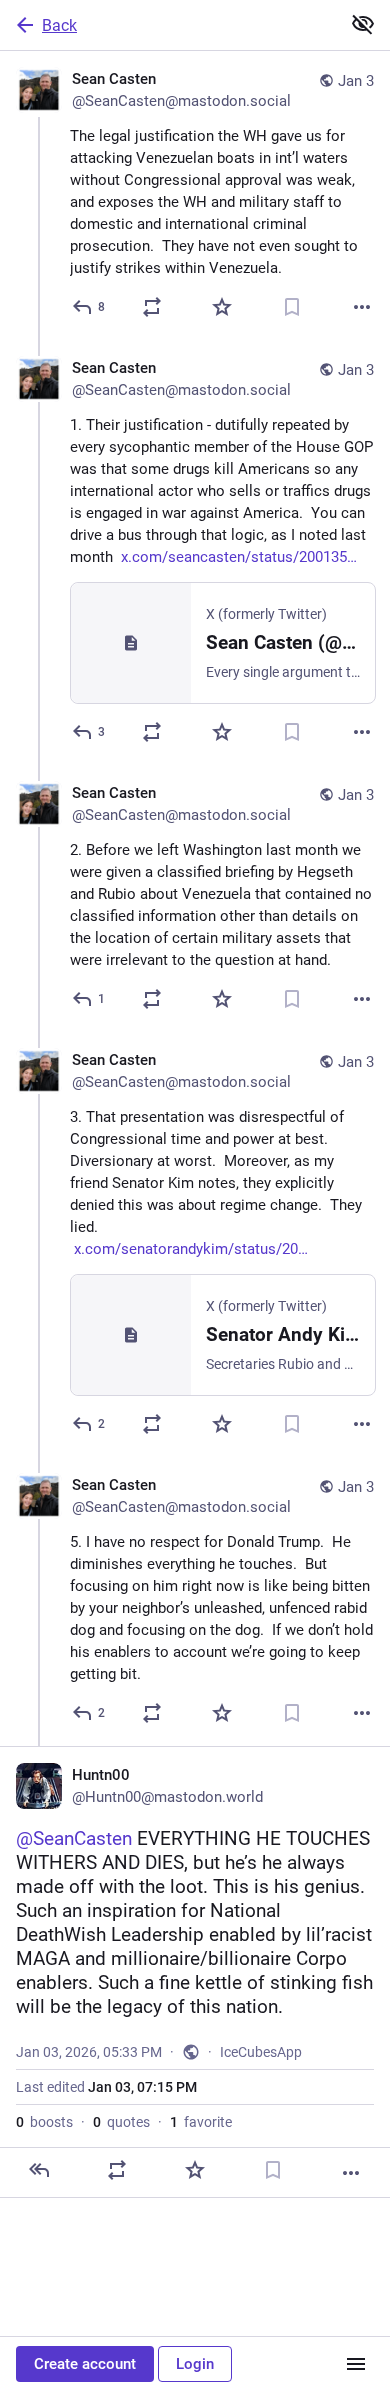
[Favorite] (222, 307)
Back (59, 25)
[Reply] (39, 2170)
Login (195, 2364)
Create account (85, 2364)
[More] (362, 307)
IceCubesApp (261, 2052)
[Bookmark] (292, 307)
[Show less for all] (363, 24)
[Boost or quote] (152, 307)
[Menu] (356, 2364)
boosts (44, 2122)
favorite (201, 2122)
